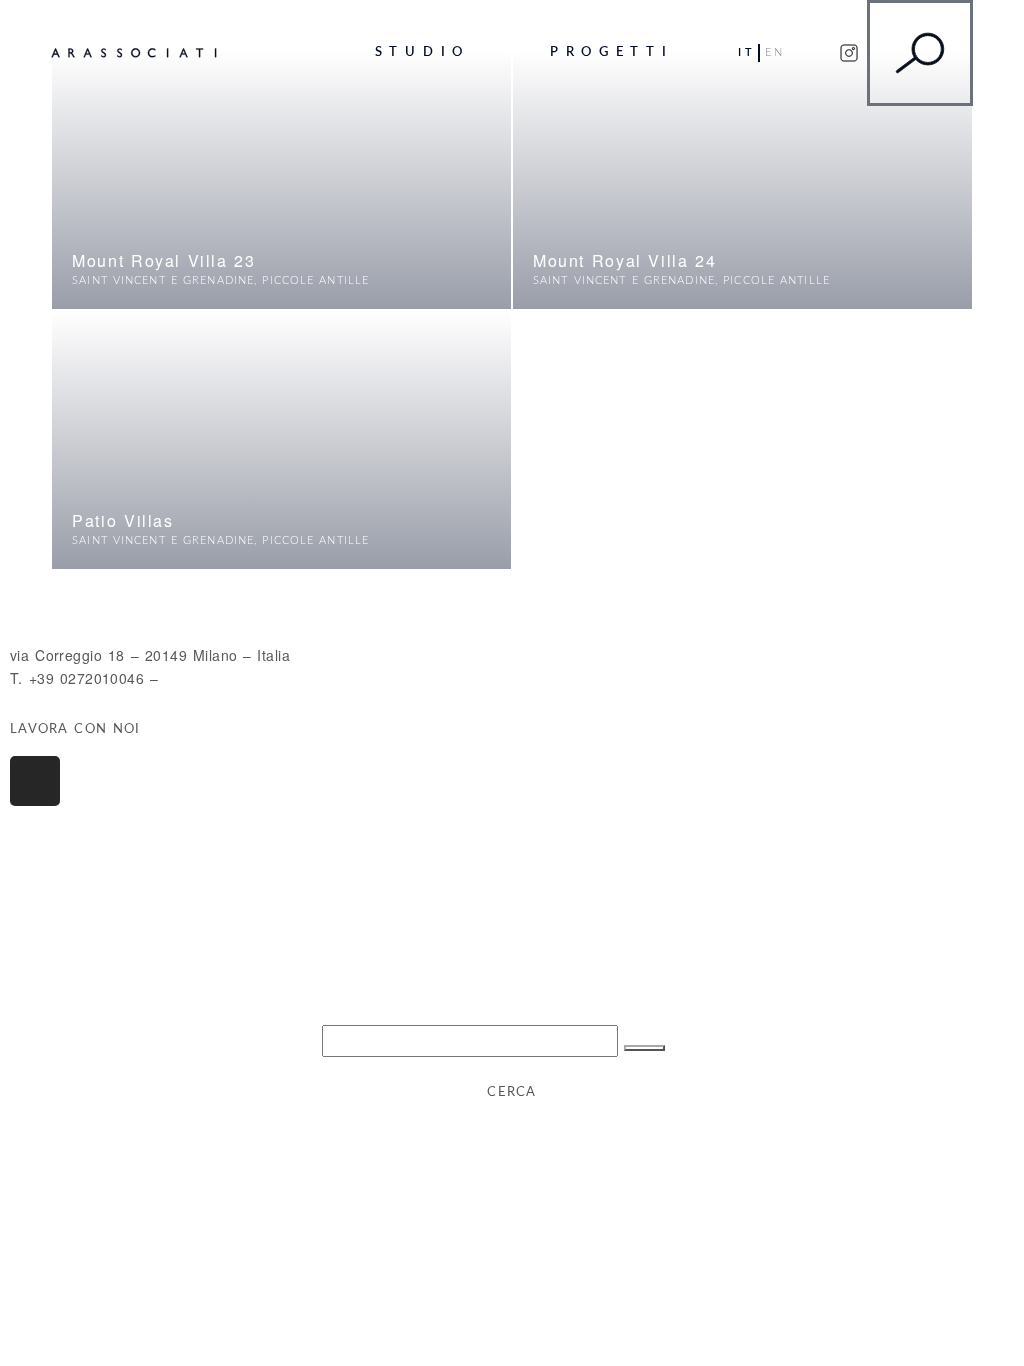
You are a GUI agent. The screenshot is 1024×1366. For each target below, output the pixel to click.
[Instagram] (35, 781)
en (775, 52)
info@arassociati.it (226, 678)
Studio (422, 52)
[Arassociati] (134, 53)
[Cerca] (644, 1048)
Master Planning (267, 60)
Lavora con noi (75, 729)
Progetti (611, 52)
